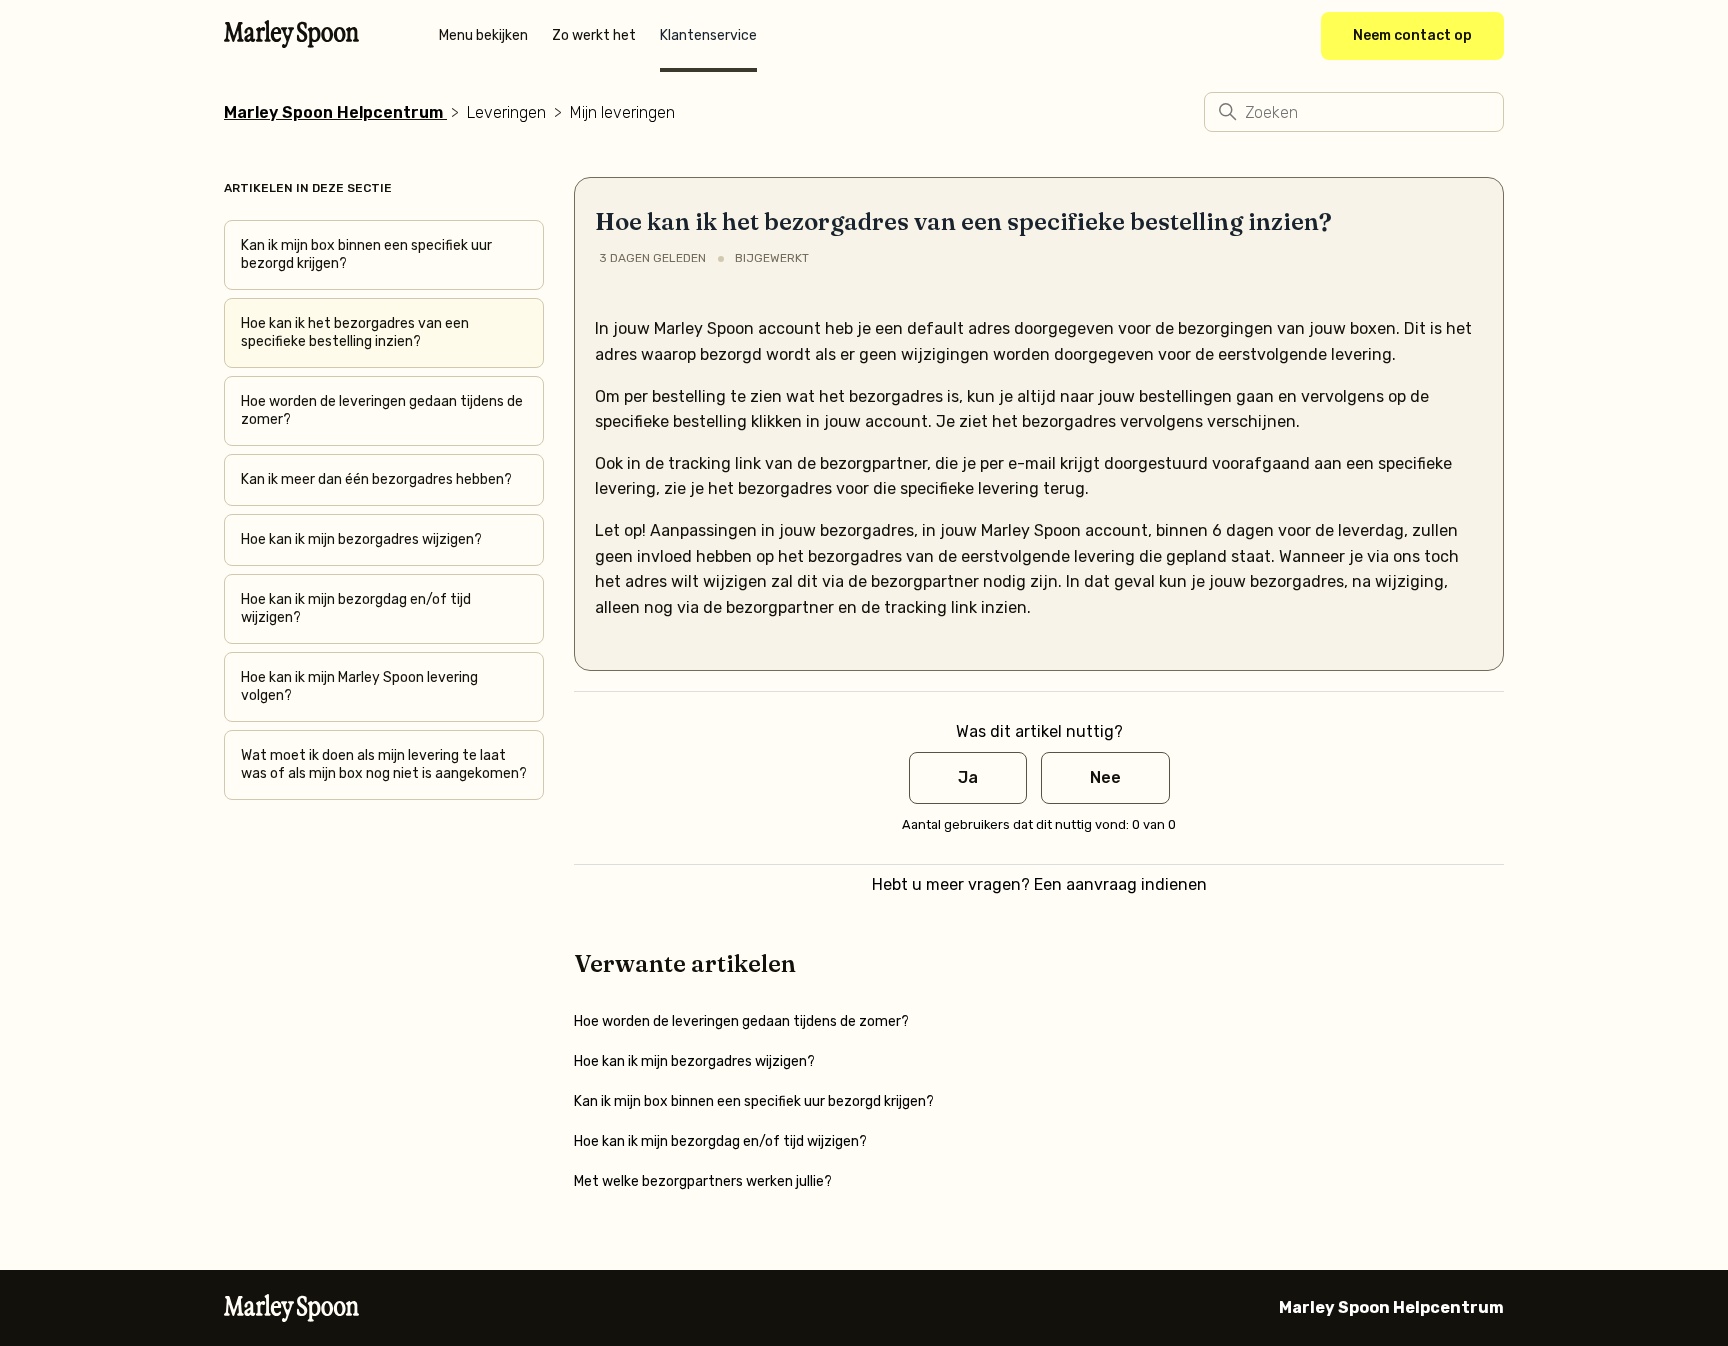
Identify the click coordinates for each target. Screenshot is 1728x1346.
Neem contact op (1412, 35)
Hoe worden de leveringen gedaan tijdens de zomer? (382, 410)
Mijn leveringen (622, 112)
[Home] (291, 42)
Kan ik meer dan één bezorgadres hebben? (376, 479)
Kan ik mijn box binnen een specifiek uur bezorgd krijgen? (366, 254)
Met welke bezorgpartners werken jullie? (703, 1181)
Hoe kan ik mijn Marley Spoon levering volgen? (359, 686)
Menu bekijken (483, 35)
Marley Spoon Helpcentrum (333, 112)
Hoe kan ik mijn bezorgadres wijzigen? (361, 539)
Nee (1105, 777)
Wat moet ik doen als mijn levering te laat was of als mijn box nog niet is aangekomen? (384, 764)
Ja (968, 777)
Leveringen (506, 112)
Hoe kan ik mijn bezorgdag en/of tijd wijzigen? (356, 608)
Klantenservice (708, 35)
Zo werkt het (594, 35)
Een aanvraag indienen (1120, 884)
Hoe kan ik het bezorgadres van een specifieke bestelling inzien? (355, 332)
